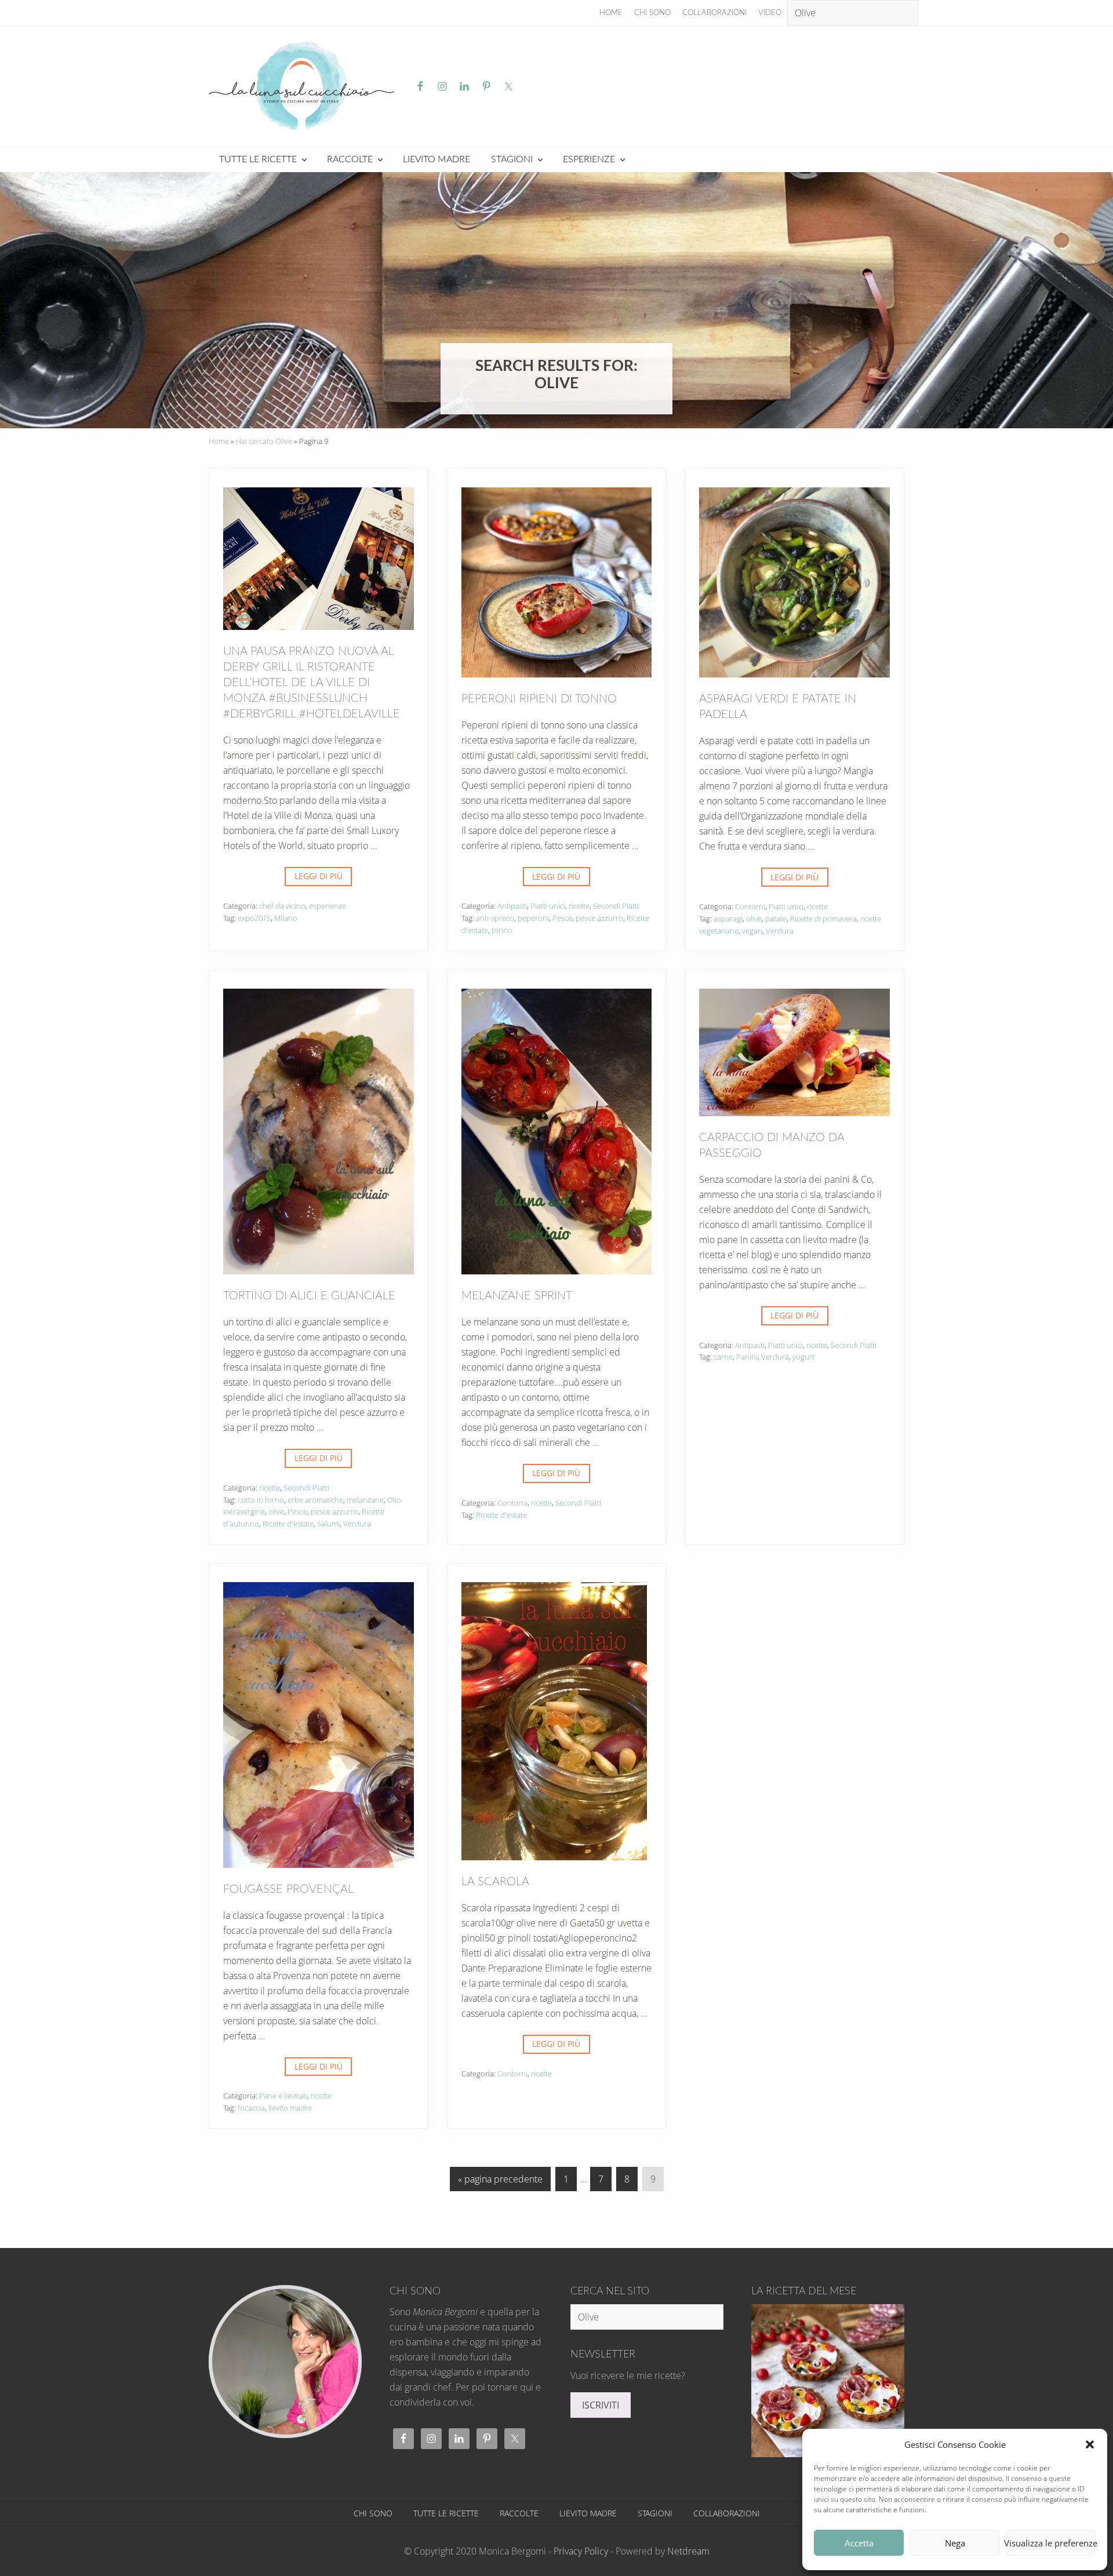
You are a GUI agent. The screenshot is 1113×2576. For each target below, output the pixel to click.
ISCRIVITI (601, 2405)
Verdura (780, 931)
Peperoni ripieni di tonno (539, 699)
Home (219, 441)
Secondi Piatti (616, 906)
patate (776, 919)
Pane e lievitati (283, 2096)
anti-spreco (495, 918)
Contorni (750, 906)
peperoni (533, 918)
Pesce (562, 918)
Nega (955, 2543)
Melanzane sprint (517, 1296)
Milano (286, 918)
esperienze (328, 906)
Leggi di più (319, 878)
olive (754, 919)
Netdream (688, 2551)
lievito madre (290, 2108)
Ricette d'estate (288, 1524)
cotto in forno (261, 1500)
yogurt (803, 1357)
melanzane (365, 1500)
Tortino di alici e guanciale (309, 1296)
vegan (752, 931)
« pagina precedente (500, 2182)
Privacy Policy (581, 2551)
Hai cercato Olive (264, 441)
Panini (747, 1357)
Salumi (328, 1524)
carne (723, 1357)
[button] (1090, 2444)
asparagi (728, 919)
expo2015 (254, 918)
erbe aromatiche (315, 1500)
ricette (579, 906)
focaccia (251, 2108)
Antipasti (512, 906)
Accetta (859, 2543)
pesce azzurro (599, 918)
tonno (502, 930)
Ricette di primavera (823, 919)
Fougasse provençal (288, 1889)
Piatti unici (548, 906)
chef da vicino (282, 906)
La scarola (495, 1882)
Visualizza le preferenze (1051, 2543)
